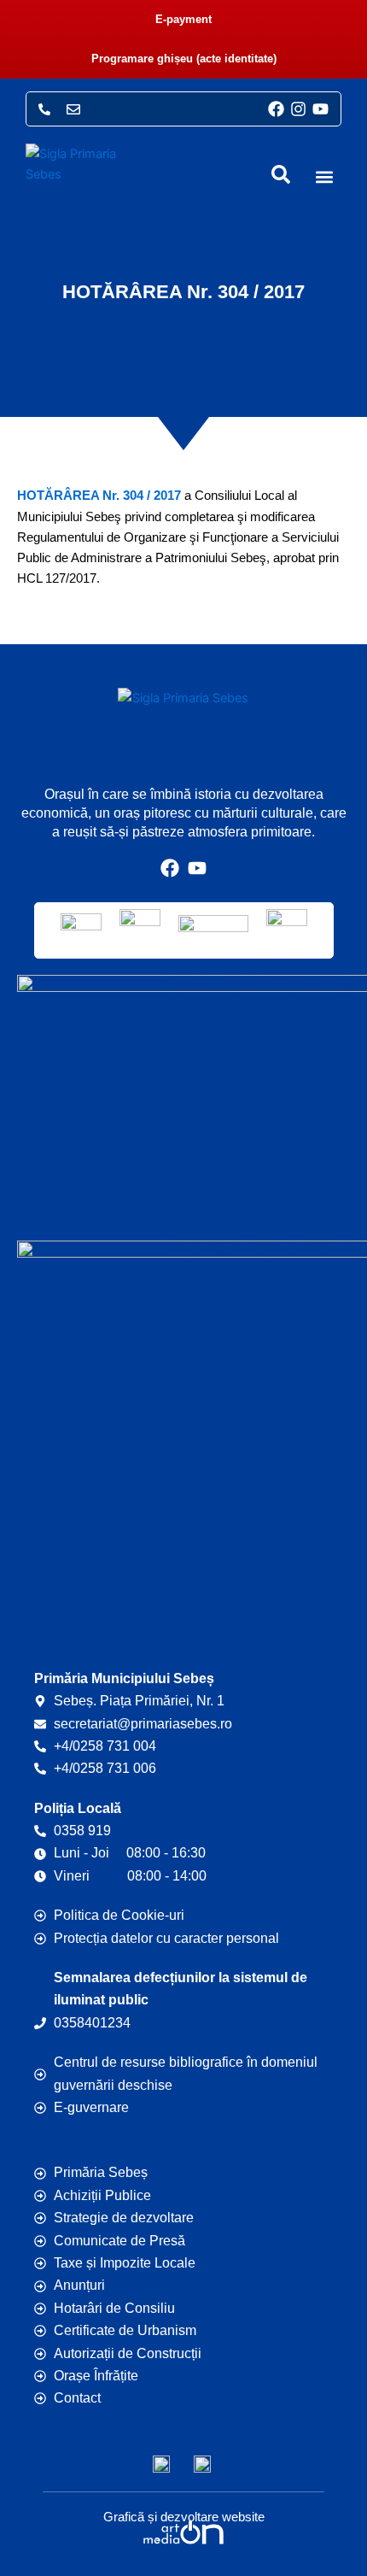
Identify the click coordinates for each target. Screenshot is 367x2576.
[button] (325, 177)
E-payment (183, 19)
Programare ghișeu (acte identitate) (184, 59)
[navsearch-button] (281, 174)
